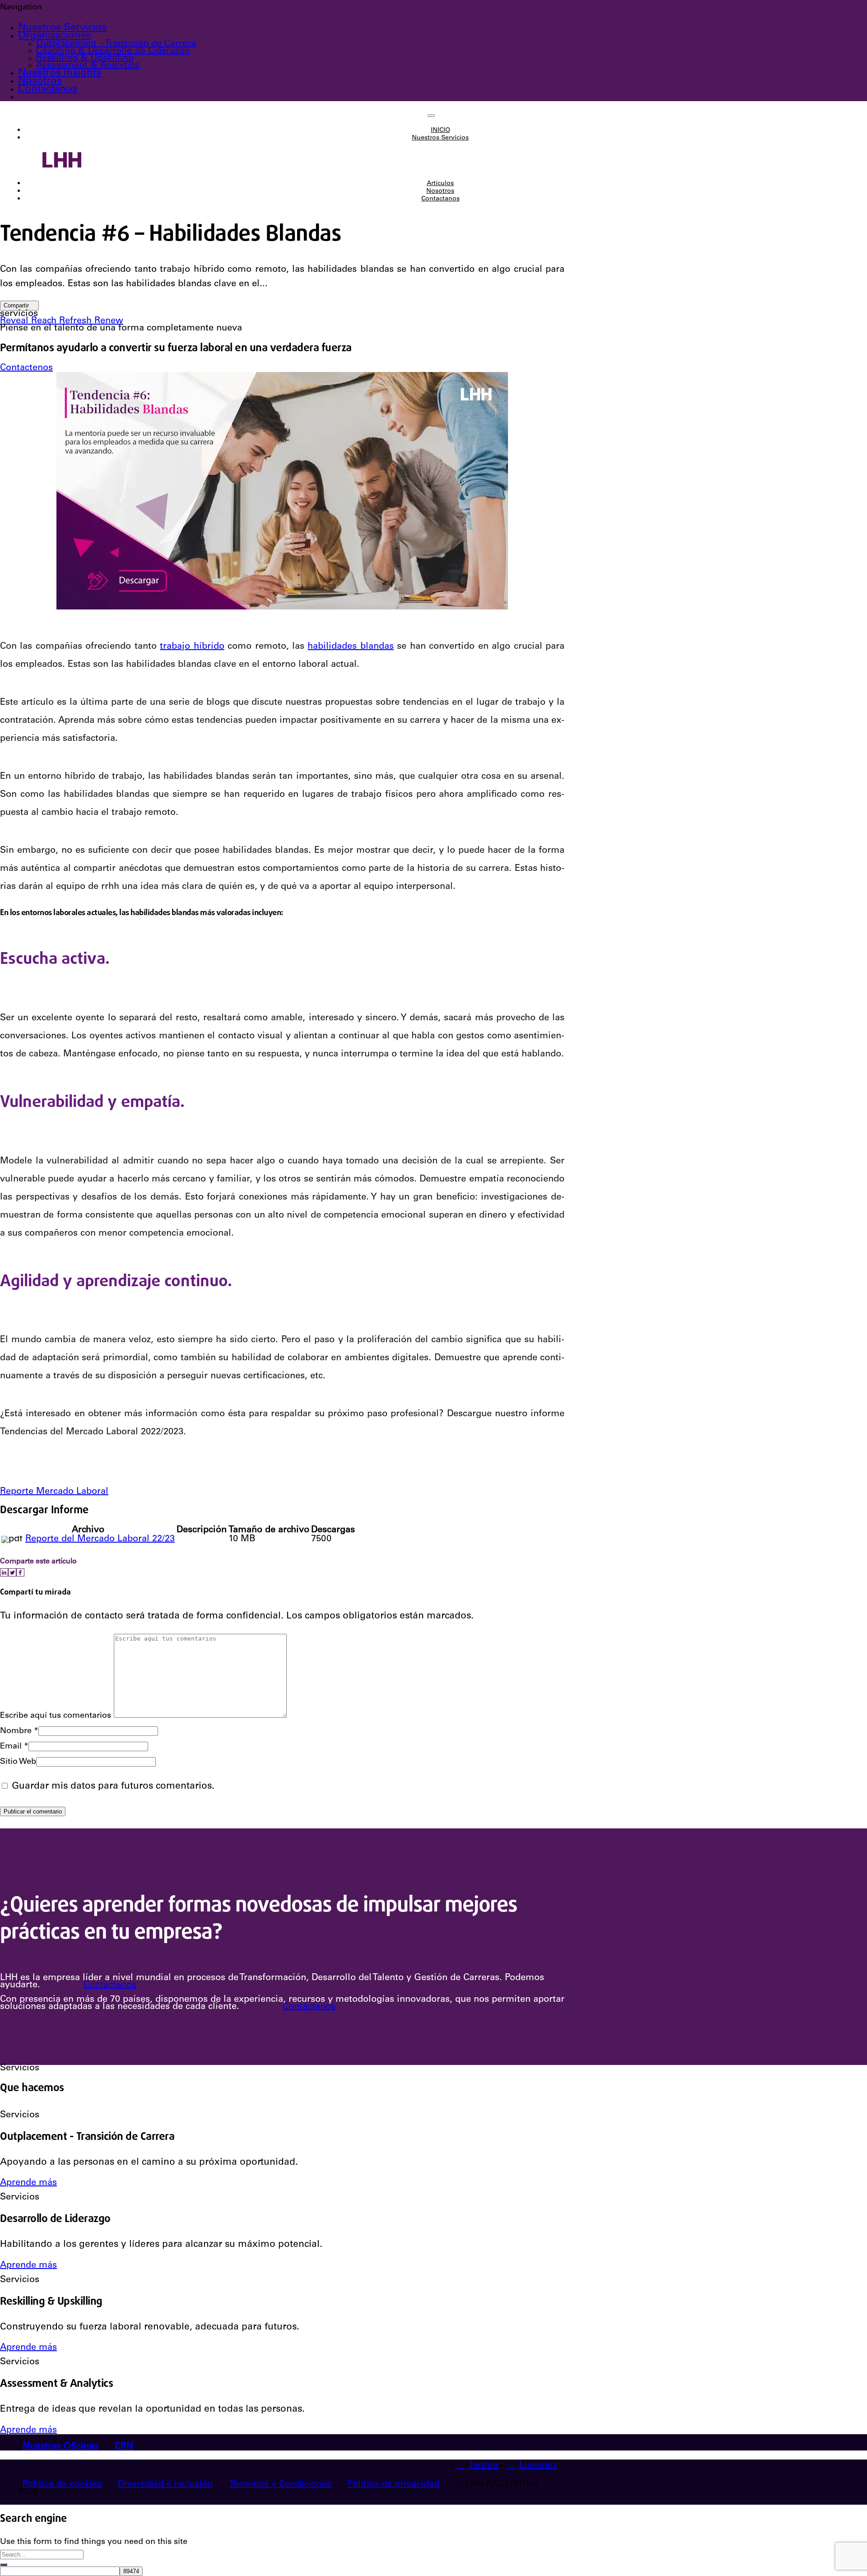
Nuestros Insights (60, 73)
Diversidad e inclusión (165, 2485)
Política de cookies (62, 2485)
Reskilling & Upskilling (85, 59)
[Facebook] (20, 1572)
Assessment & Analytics (88, 66)
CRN (124, 2447)
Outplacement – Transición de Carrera (116, 44)
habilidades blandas (350, 647)
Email (14, 1747)
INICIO (440, 130)
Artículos (440, 184)
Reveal (16, 321)
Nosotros (40, 81)
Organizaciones (55, 36)
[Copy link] (27, 1572)
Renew (109, 321)
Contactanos (48, 89)
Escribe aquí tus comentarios (56, 1716)
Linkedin (537, 2466)
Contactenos (26, 368)
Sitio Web (18, 1762)
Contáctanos (110, 1985)
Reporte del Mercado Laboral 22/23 (100, 1539)
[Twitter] (12, 1572)
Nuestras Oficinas (61, 2447)
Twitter (484, 2466)
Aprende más (28, 2183)
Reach (45, 321)
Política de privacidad (394, 2485)
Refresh (77, 321)
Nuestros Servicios (63, 28)
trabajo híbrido (192, 647)
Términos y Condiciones (280, 2485)
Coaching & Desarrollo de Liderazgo (113, 51)
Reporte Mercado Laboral (54, 1492)
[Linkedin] (4, 1572)
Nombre (19, 1731)
